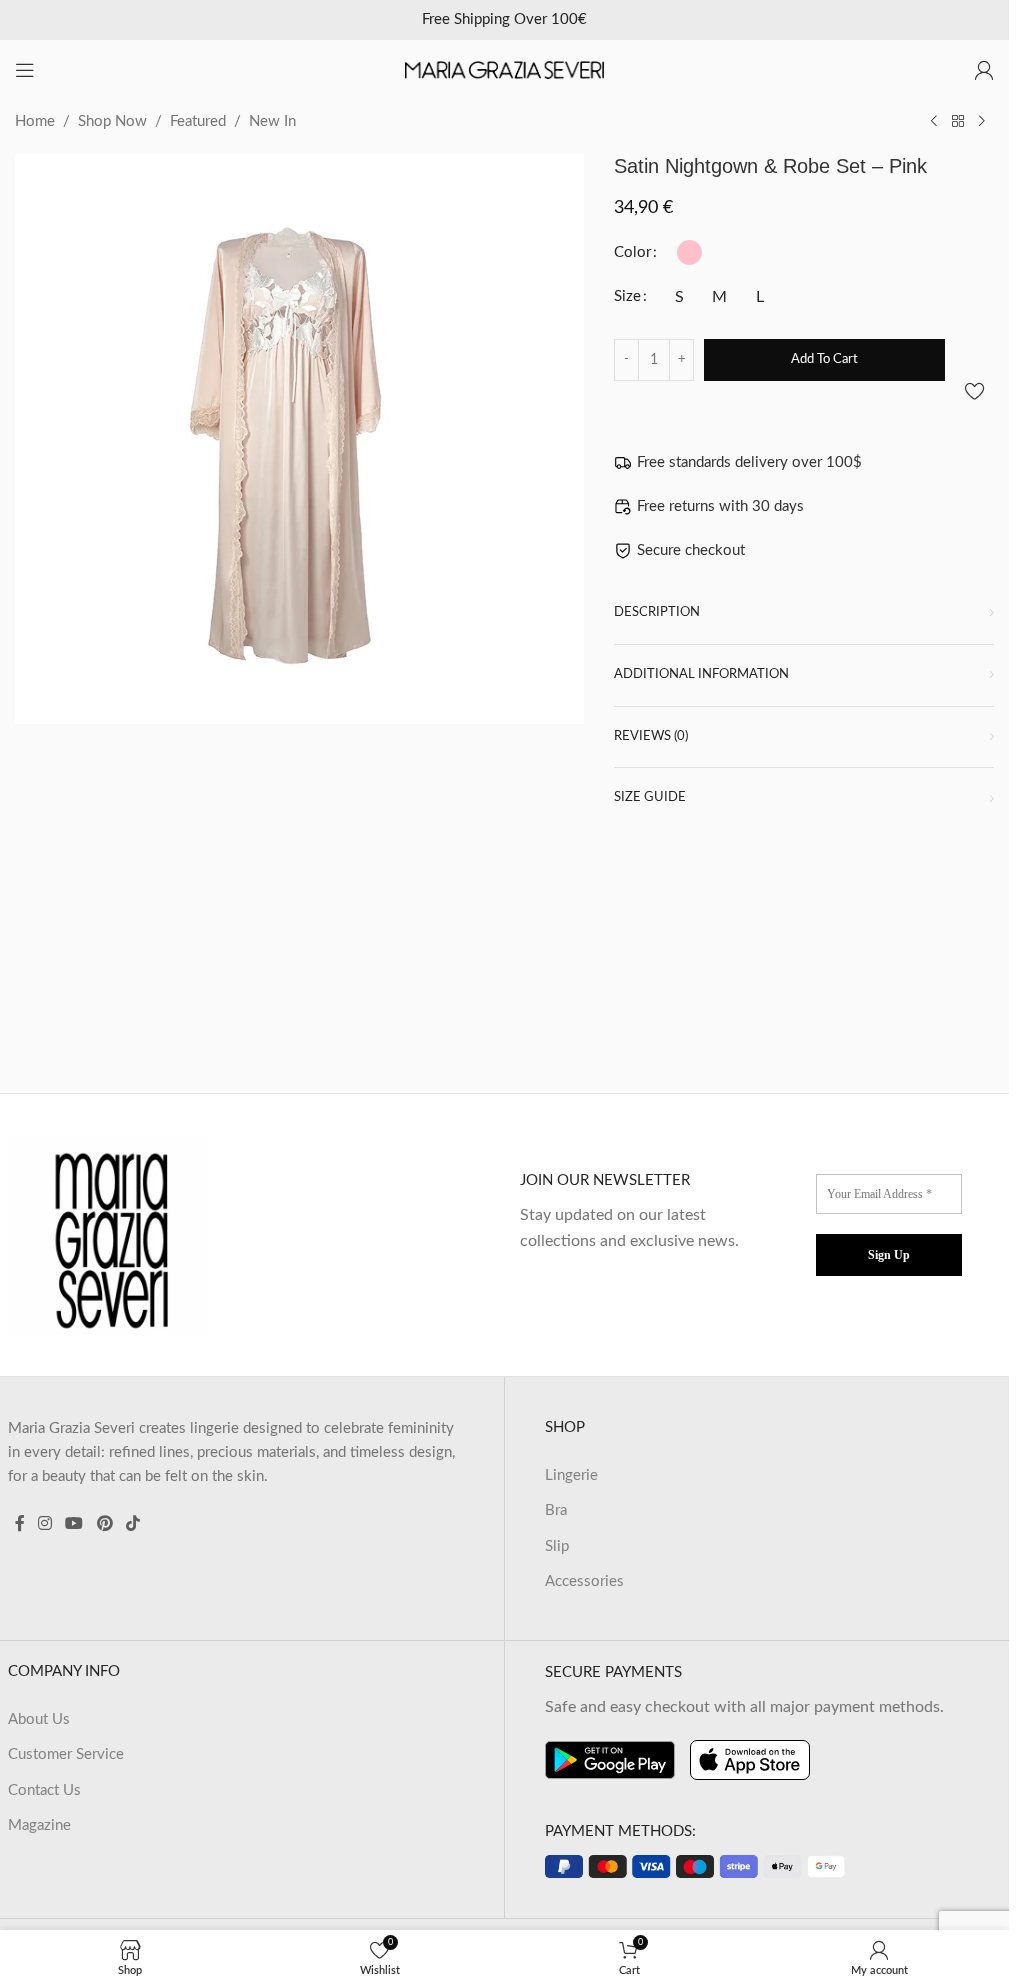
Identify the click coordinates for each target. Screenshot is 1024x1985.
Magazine (39, 1825)
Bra (556, 1510)
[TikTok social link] (132, 1524)
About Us (39, 1719)
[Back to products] (958, 122)
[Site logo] (505, 69)
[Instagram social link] (45, 1524)
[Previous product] (934, 122)
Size (627, 296)
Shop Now (112, 121)
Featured (198, 121)
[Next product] (982, 122)
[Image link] (108, 1233)
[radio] (689, 252)
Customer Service (66, 1754)
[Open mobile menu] (25, 70)
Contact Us (44, 1790)
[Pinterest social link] (104, 1524)
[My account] (984, 70)
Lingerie (571, 1475)
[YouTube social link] (74, 1524)
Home (35, 121)
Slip (557, 1546)
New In (272, 121)
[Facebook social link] (20, 1524)
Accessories (584, 1581)
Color (632, 252)
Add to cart (824, 359)
